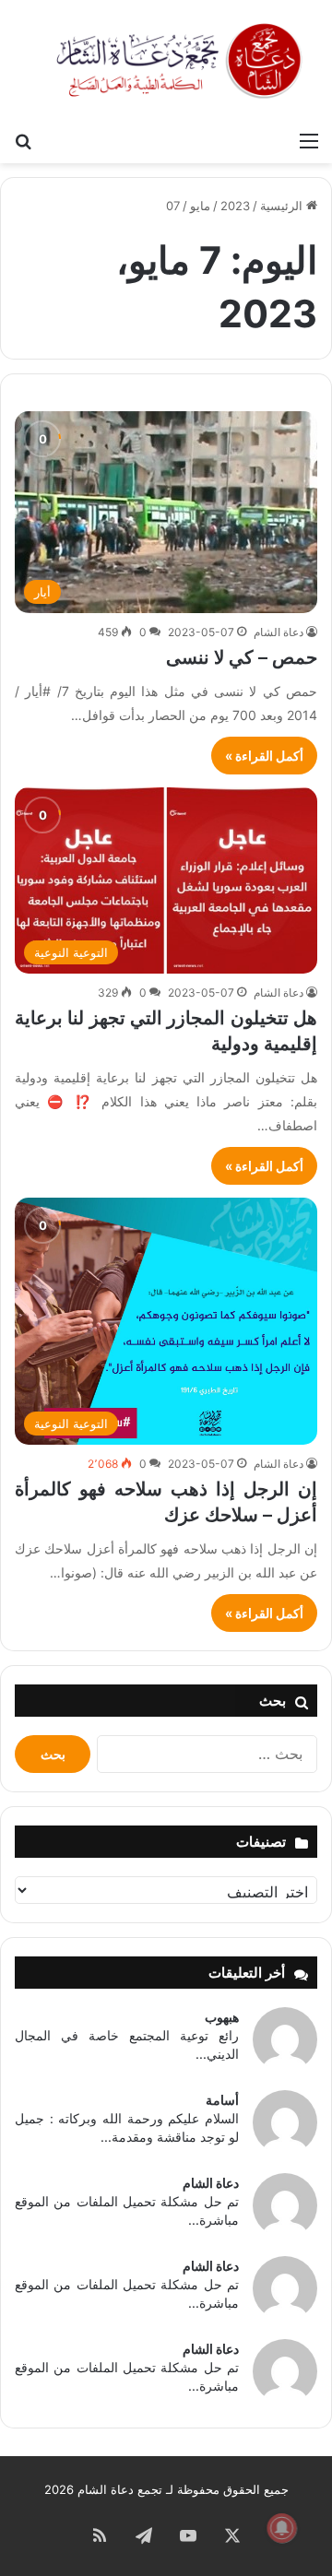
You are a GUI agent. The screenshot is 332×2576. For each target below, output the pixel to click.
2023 (235, 206)
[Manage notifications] (282, 2528)
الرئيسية (283, 206)
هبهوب (222, 2017)
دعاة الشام (279, 632)
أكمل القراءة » (264, 756)
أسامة (222, 2100)
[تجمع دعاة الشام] (180, 61)
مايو (200, 206)
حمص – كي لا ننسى (242, 657)
